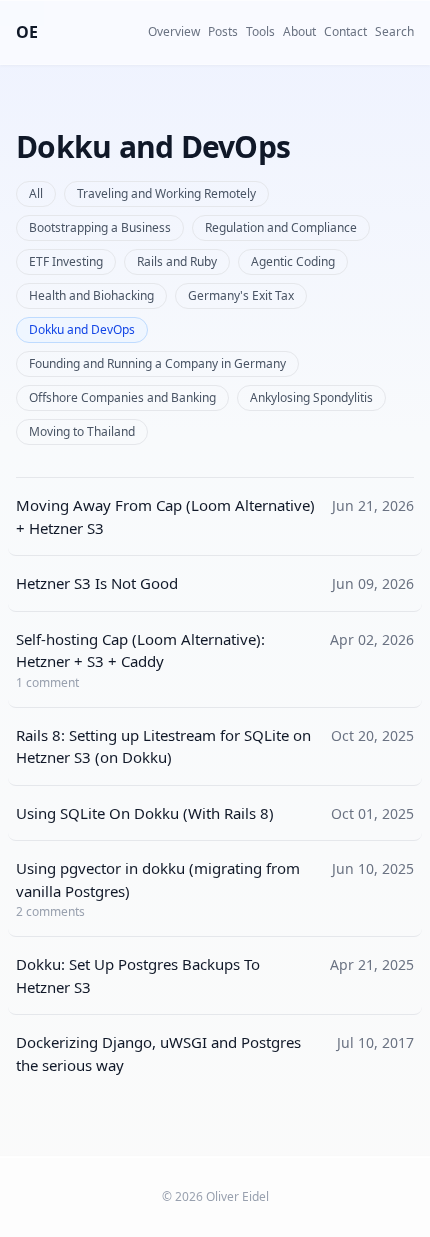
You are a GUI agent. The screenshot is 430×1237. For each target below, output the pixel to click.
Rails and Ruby (177, 261)
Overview (174, 32)
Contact (345, 32)
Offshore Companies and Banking (122, 397)
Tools (260, 32)
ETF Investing (66, 261)
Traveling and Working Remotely (166, 193)
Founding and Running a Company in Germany (157, 363)
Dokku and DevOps (82, 329)
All (36, 193)
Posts (223, 32)
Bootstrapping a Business (100, 227)
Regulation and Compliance (281, 227)
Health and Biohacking (91, 295)
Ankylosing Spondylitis (311, 397)
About (299, 32)
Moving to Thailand (82, 431)
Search (394, 32)
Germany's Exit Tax (241, 295)
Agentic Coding (293, 261)
